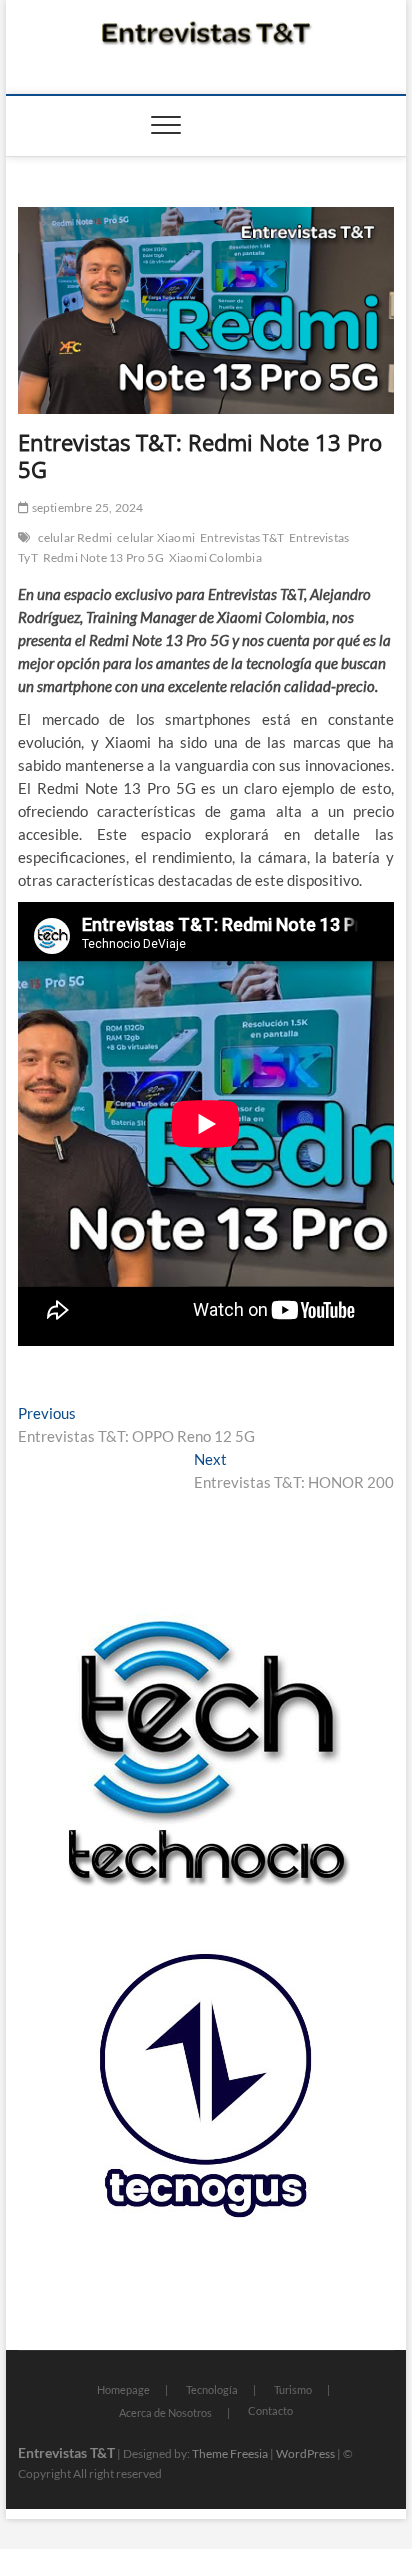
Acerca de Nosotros (165, 2412)
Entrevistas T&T (242, 537)
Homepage (123, 2389)
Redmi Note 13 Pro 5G (103, 557)
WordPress (305, 2453)
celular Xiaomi (156, 537)
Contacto (270, 2410)
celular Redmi (75, 537)
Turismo (293, 2389)
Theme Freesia (230, 2453)
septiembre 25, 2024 (86, 507)
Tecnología (212, 2389)
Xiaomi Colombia (215, 557)
